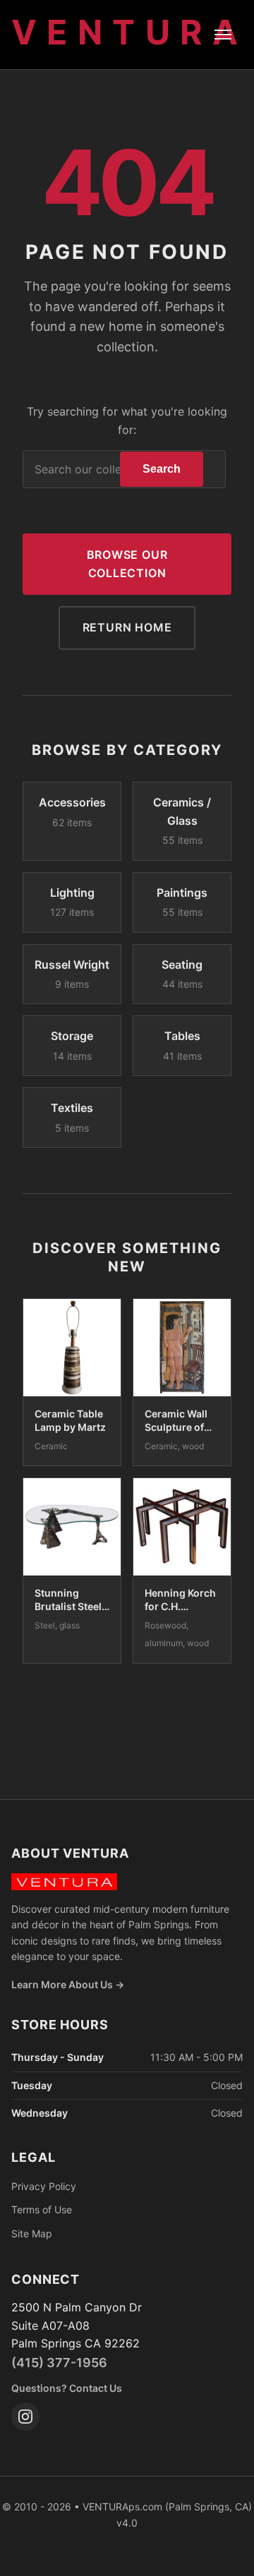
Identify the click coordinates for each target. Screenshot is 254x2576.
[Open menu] (223, 35)
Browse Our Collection (127, 564)
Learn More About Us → (68, 1984)
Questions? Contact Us (67, 2388)
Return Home (127, 627)
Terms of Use (42, 2209)
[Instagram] (25, 2417)
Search (162, 469)
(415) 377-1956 (59, 2363)
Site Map (32, 2233)
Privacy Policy (44, 2186)
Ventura (130, 32)
